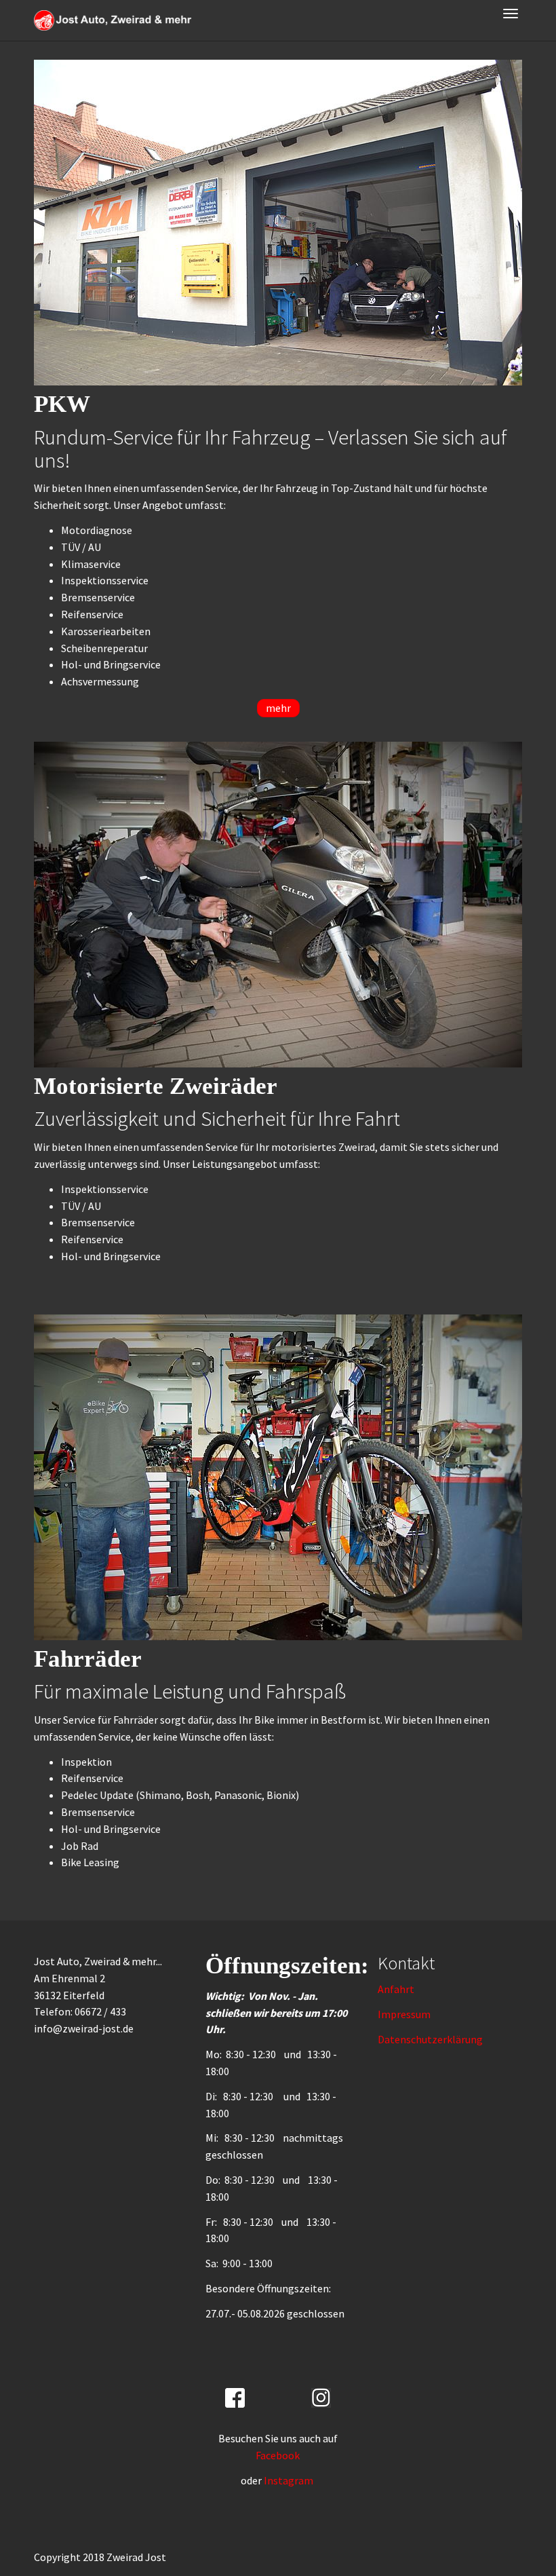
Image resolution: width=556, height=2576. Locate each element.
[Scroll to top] (513, 2533)
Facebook (278, 2455)
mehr (278, 708)
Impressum (404, 2014)
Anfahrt (396, 1989)
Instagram (290, 2480)
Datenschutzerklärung (430, 2039)
